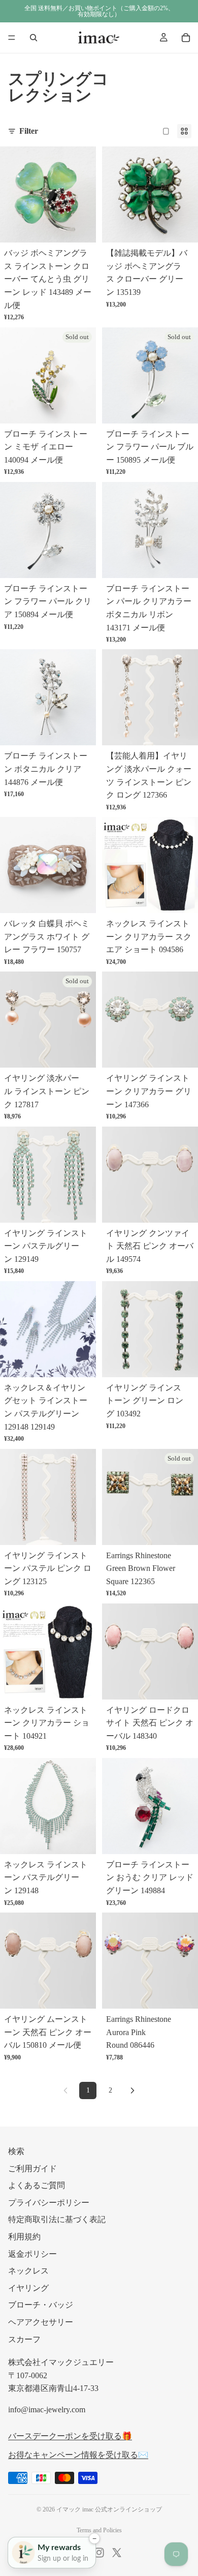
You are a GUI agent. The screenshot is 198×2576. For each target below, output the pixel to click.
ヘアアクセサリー (41, 2322)
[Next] (133, 2090)
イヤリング (28, 2287)
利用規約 (24, 2237)
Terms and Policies (99, 2530)
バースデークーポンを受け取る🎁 (70, 2435)
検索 (16, 2151)
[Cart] (186, 38)
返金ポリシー (32, 2253)
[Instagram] (99, 2553)
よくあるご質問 (37, 2185)
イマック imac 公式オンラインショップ (109, 2509)
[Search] (34, 38)
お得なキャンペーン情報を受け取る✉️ (78, 2455)
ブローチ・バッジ (41, 2305)
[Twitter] (117, 2553)
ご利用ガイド (32, 2168)
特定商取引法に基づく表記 (57, 2219)
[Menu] (12, 38)
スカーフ (24, 2339)
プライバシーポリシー (49, 2202)
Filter (29, 131)
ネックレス (28, 2271)
